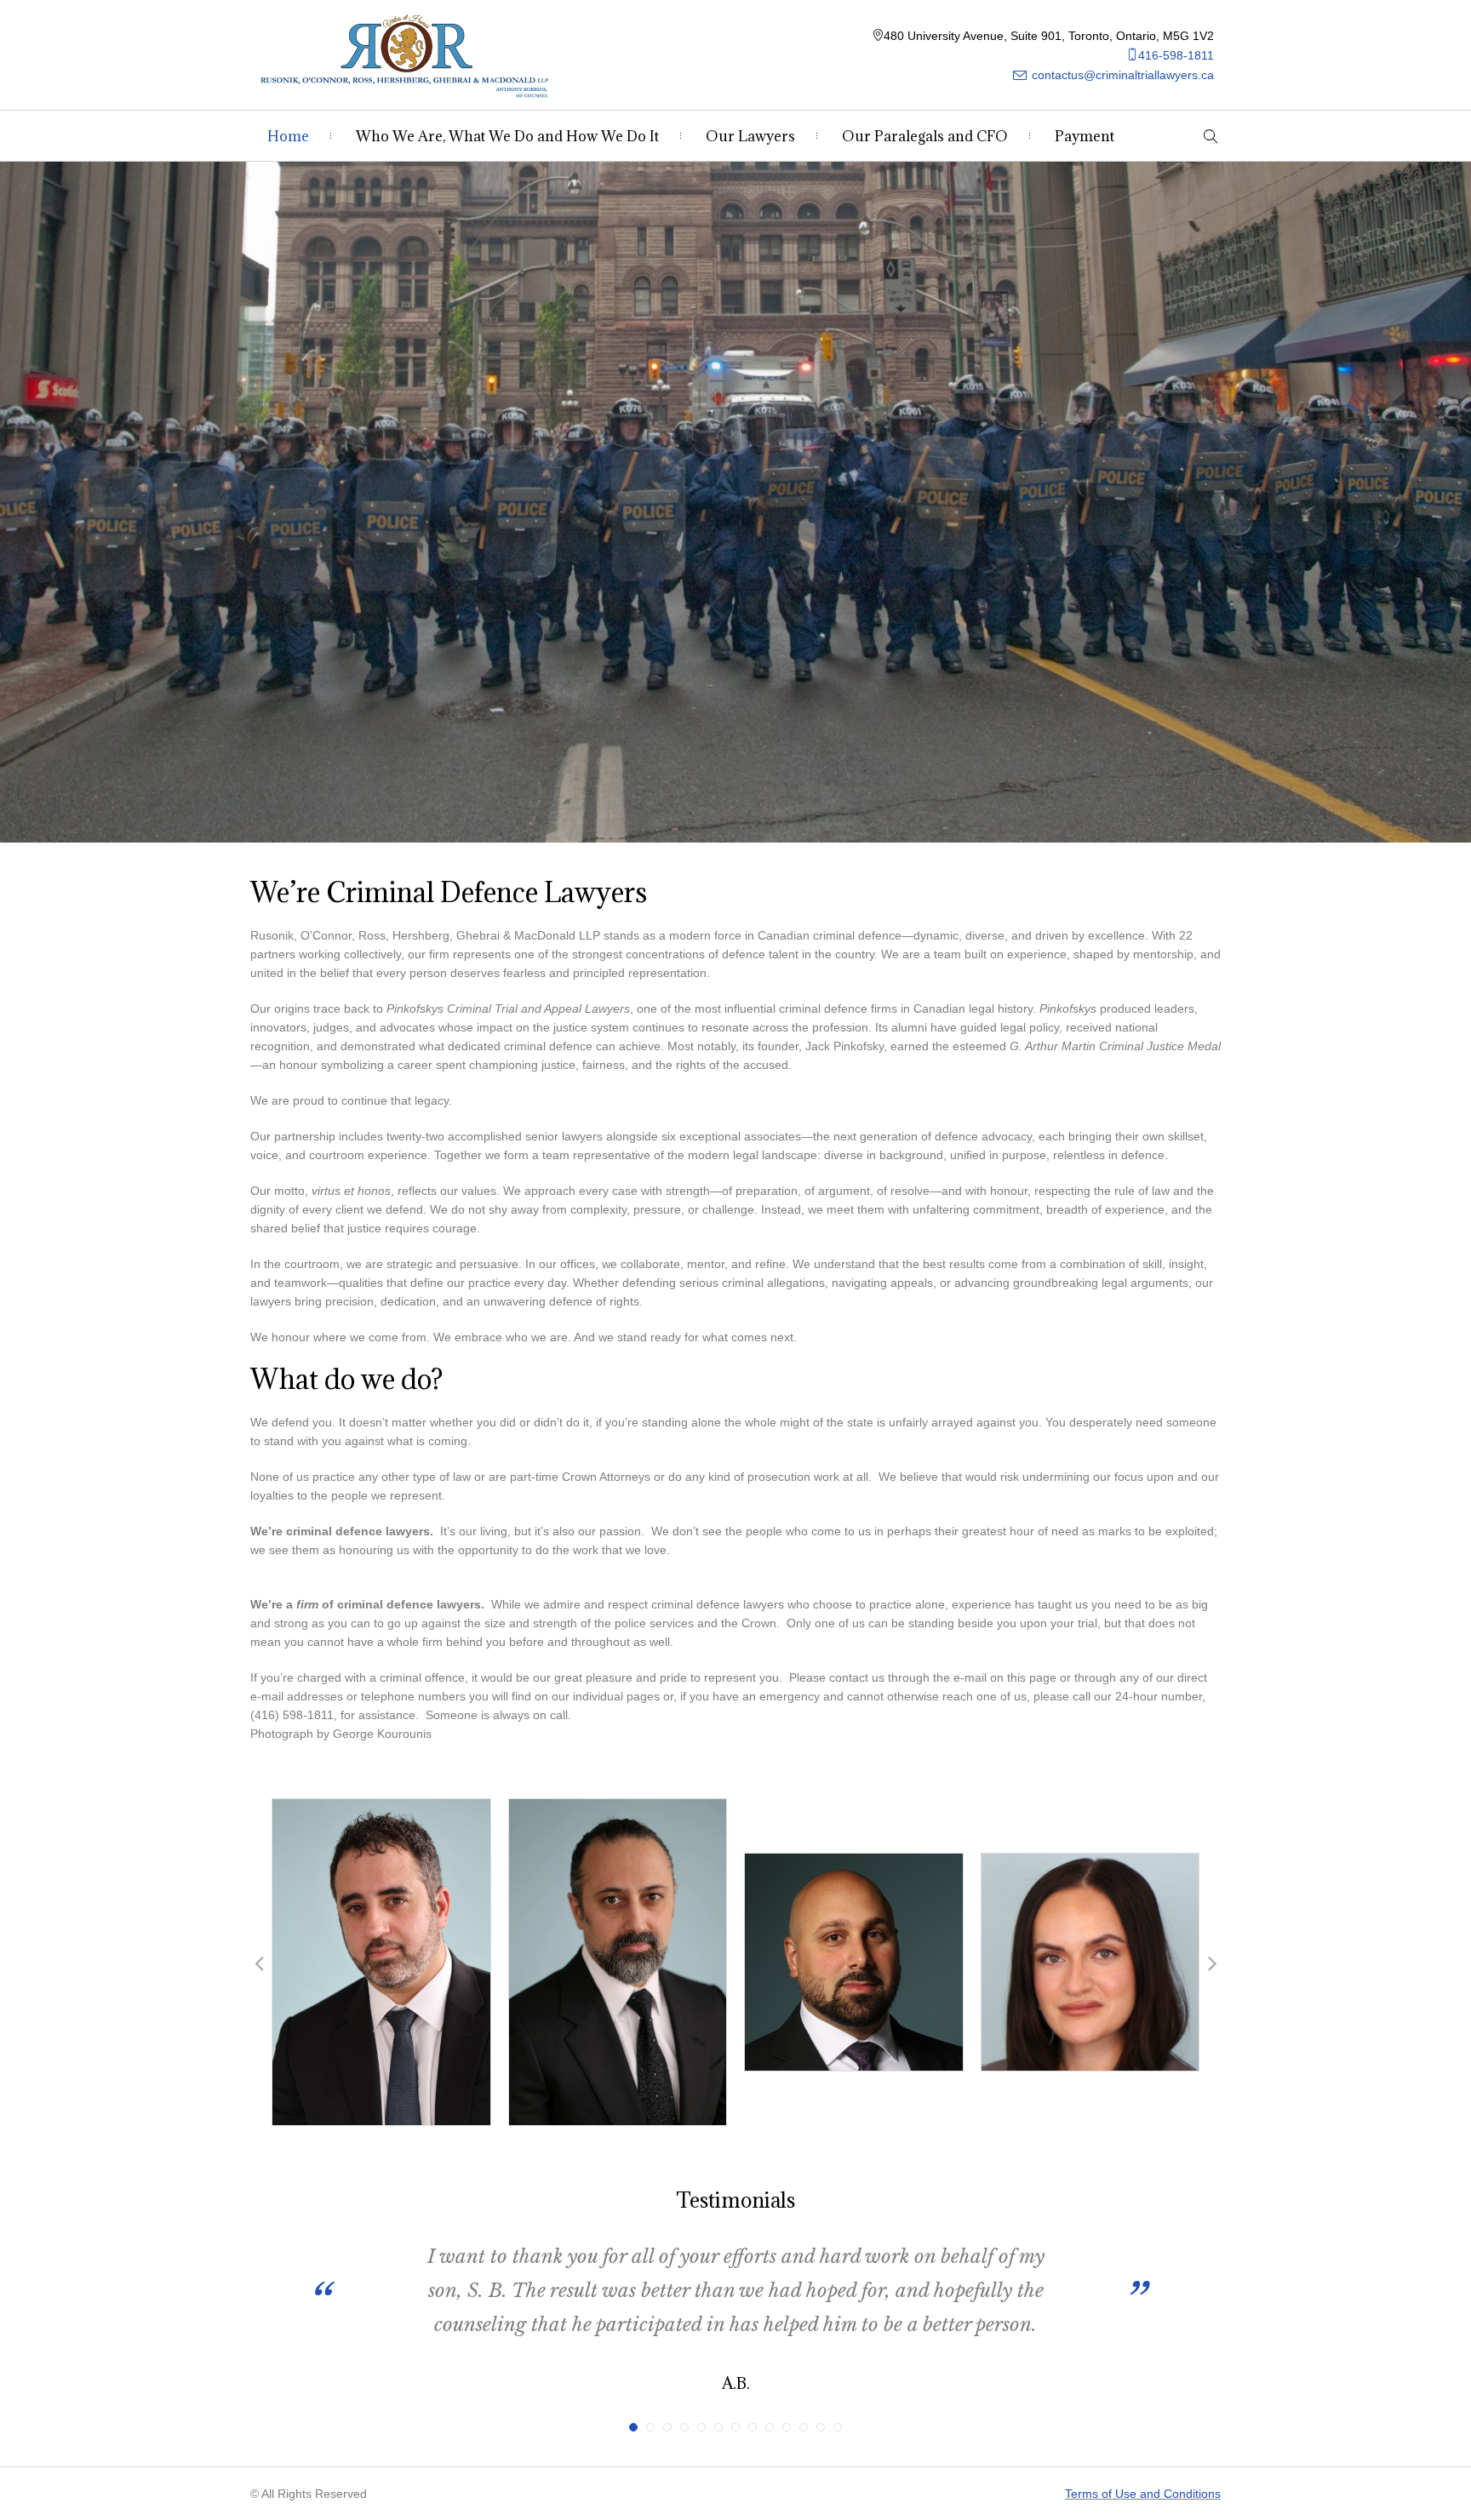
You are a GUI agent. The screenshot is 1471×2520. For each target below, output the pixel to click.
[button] (259, 1963)
